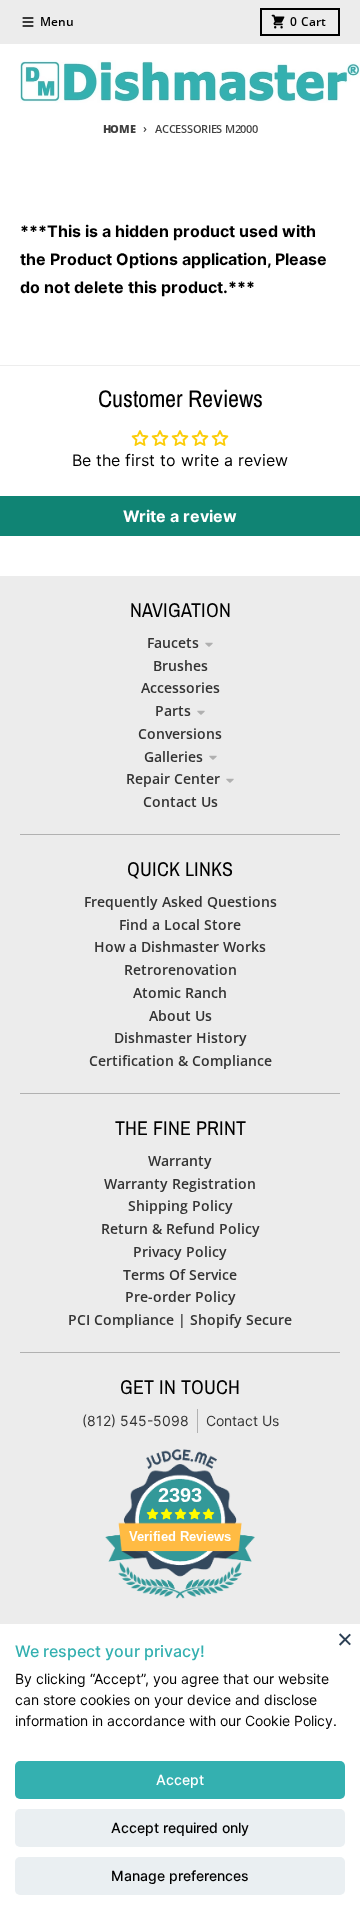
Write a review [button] (180, 516)
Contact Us (242, 1420)
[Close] (345, 1639)
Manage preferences (180, 1875)
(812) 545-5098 (135, 1420)
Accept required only (180, 1827)
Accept (180, 1779)
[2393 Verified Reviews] (180, 1601)
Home (119, 128)
